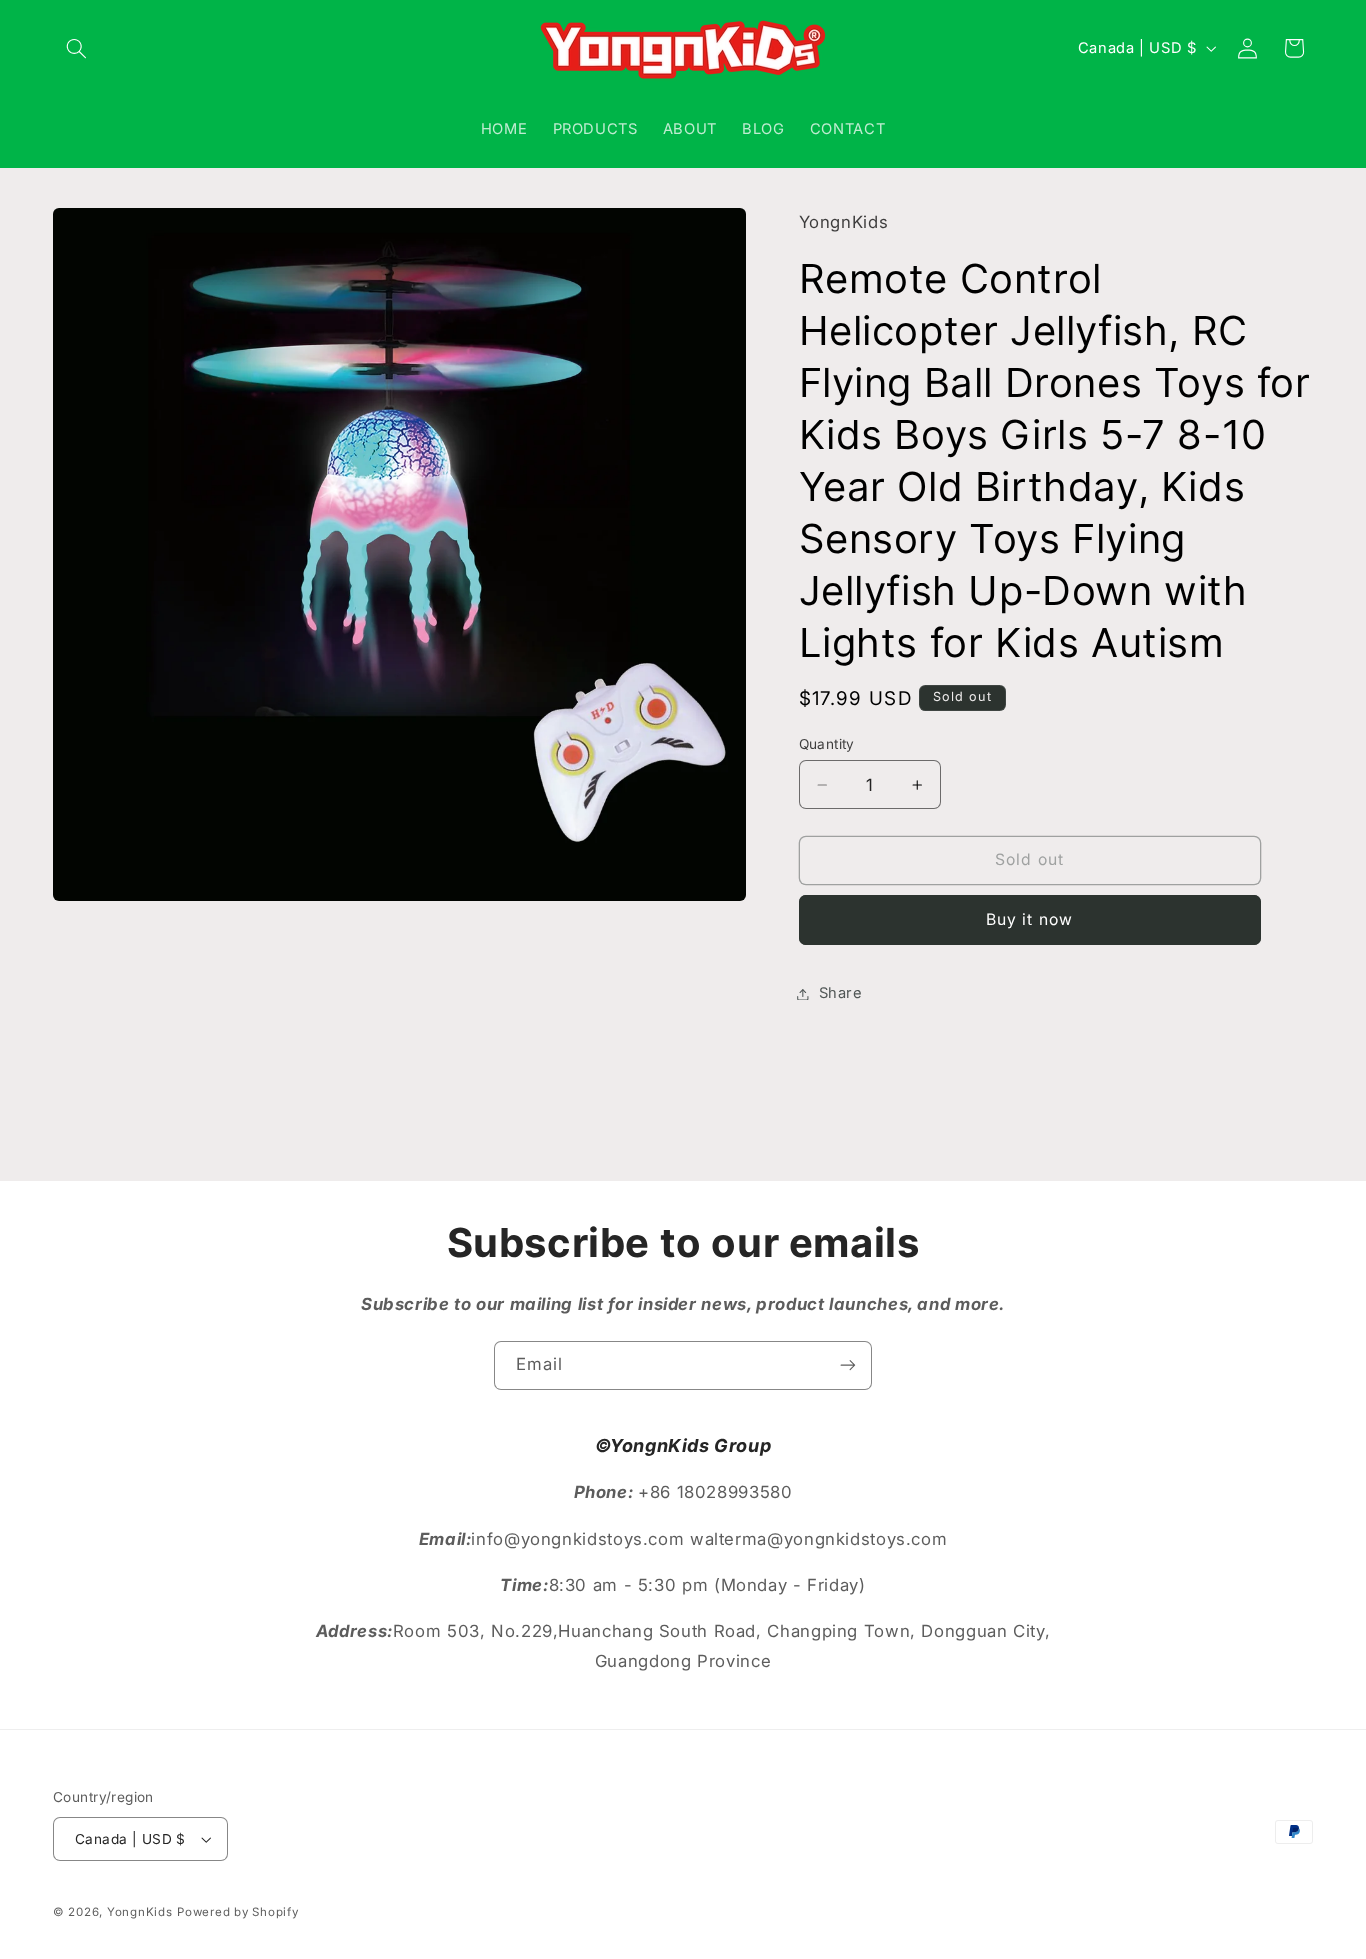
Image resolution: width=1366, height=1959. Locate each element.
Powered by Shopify (237, 1912)
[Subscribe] (848, 1365)
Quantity (827, 744)
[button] (76, 48)
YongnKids (140, 1912)
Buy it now (1029, 919)
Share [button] (841, 993)
